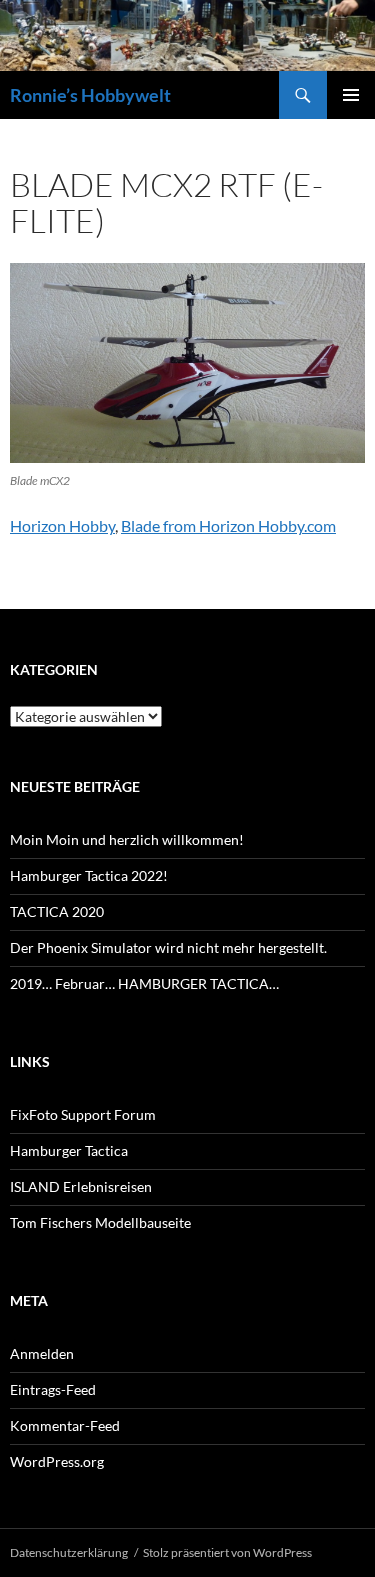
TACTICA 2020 (57, 911)
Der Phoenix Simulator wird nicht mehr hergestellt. (168, 947)
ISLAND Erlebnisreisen (81, 1186)
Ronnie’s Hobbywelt (90, 95)
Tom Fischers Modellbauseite (100, 1222)
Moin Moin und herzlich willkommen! (127, 839)
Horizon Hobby (62, 525)
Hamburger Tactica (69, 1150)
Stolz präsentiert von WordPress (227, 1552)
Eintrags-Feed (53, 1389)
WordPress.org (57, 1461)
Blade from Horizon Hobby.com (228, 525)
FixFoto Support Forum (83, 1114)
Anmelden (42, 1353)
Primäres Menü (351, 95)
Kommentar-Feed (65, 1425)
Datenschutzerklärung (69, 1552)
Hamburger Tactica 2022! (89, 875)
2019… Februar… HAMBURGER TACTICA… (144, 983)
